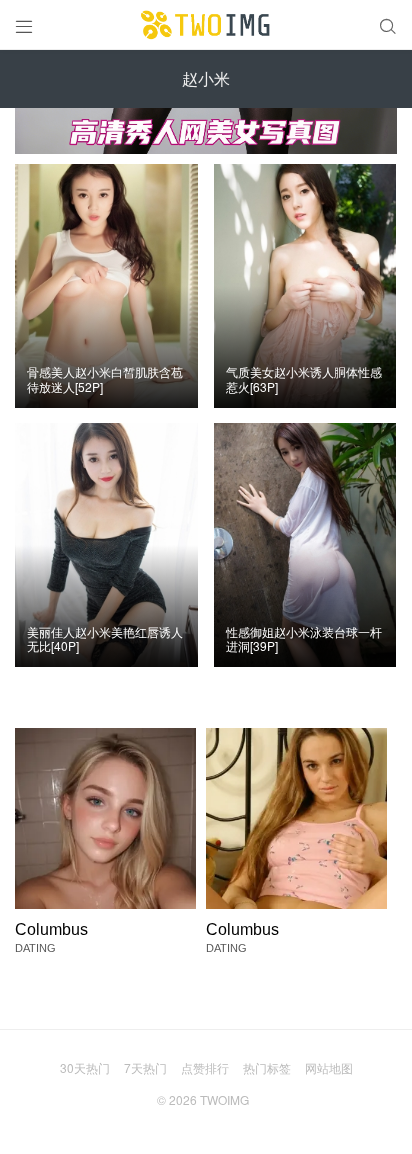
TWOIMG (224, 1099)
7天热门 (145, 1067)
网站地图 (329, 1067)
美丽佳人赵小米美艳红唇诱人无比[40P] (105, 639)
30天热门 (85, 1067)
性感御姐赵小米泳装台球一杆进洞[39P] (304, 639)
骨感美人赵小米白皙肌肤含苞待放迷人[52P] (105, 379)
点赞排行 (205, 1067)
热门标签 (267, 1067)
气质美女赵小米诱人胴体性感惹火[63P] (304, 379)
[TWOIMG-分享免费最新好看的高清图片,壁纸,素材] (206, 25)
